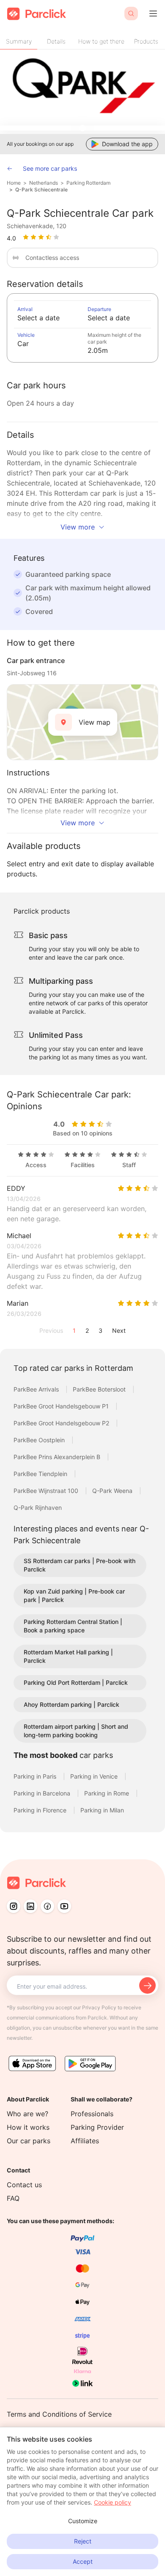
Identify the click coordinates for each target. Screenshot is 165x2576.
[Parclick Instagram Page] (14, 1906)
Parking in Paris (36, 1776)
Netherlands (44, 183)
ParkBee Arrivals (37, 1389)
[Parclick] (37, 14)
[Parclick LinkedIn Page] (30, 1906)
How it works (28, 2127)
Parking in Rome (107, 1793)
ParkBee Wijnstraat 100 (47, 1491)
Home (14, 183)
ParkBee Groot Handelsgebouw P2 (62, 1423)
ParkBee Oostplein (40, 1440)
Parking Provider (97, 2127)
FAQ (13, 2198)
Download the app (127, 144)
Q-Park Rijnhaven (38, 1508)
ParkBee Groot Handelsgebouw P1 (62, 1406)
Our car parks (29, 2141)
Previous (51, 1330)
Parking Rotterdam (88, 183)
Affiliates (85, 2141)
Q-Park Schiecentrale (41, 190)
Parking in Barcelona (43, 1793)
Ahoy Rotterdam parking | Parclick (71, 1704)
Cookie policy (113, 2502)
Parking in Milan (102, 1810)
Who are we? (27, 2114)
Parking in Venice (95, 1776)
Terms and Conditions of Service (59, 2414)
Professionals (92, 2114)
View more (78, 527)
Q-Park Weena (113, 1491)
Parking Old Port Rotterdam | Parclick (76, 1682)
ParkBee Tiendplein (41, 1474)
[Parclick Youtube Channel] (64, 1906)
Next (119, 1330)
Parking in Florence (41, 1810)
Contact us (24, 2185)
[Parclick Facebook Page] (47, 1906)
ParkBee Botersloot (100, 1389)
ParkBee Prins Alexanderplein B (58, 1457)
